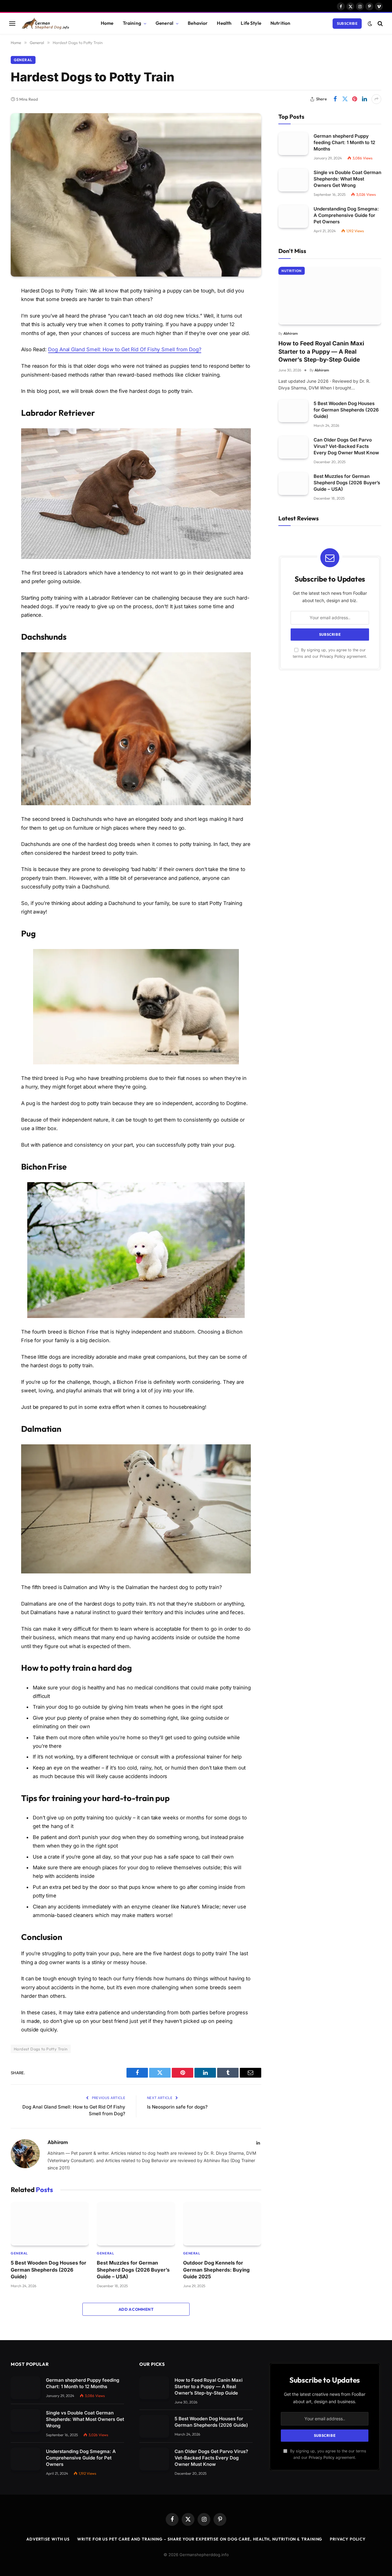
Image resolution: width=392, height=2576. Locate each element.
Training (132, 23)
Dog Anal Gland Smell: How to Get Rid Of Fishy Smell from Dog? (125, 349)
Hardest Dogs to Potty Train (41, 2049)
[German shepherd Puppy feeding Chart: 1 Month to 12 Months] (293, 144)
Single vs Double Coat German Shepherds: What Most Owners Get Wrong (347, 179)
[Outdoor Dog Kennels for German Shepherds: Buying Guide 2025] (222, 2224)
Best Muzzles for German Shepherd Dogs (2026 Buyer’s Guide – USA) (133, 2270)
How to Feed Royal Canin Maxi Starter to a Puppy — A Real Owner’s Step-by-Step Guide (321, 352)
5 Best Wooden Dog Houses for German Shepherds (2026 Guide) (49, 2270)
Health (224, 23)
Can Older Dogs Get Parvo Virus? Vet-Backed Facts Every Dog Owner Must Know (346, 446)
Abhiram (58, 2142)
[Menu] (12, 23)
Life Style (251, 23)
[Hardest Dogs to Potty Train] (136, 195)
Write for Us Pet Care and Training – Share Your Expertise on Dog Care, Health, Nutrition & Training (200, 2539)
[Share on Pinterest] (355, 99)
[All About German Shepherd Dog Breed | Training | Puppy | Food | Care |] (53, 23)
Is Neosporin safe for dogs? (177, 2107)
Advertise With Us (48, 2539)
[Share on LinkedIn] (364, 99)
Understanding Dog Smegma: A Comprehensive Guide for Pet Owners (346, 215)
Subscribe (347, 23)
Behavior (198, 23)
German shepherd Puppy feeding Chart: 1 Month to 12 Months (344, 142)
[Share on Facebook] (335, 99)
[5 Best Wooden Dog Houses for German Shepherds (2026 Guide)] (50, 2224)
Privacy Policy (333, 656)
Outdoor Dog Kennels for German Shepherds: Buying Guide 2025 (216, 2270)
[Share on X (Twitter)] (345, 99)
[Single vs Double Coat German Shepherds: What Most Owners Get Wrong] (293, 180)
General (164, 23)
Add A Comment (136, 2309)
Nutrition (280, 23)
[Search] (380, 23)
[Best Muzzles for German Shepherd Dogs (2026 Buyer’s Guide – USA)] (136, 2224)
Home (107, 23)
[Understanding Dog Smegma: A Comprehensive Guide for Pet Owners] (293, 216)
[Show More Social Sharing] (376, 99)
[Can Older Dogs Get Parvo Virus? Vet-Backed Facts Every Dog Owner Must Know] (293, 447)
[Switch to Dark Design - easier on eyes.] (370, 24)
